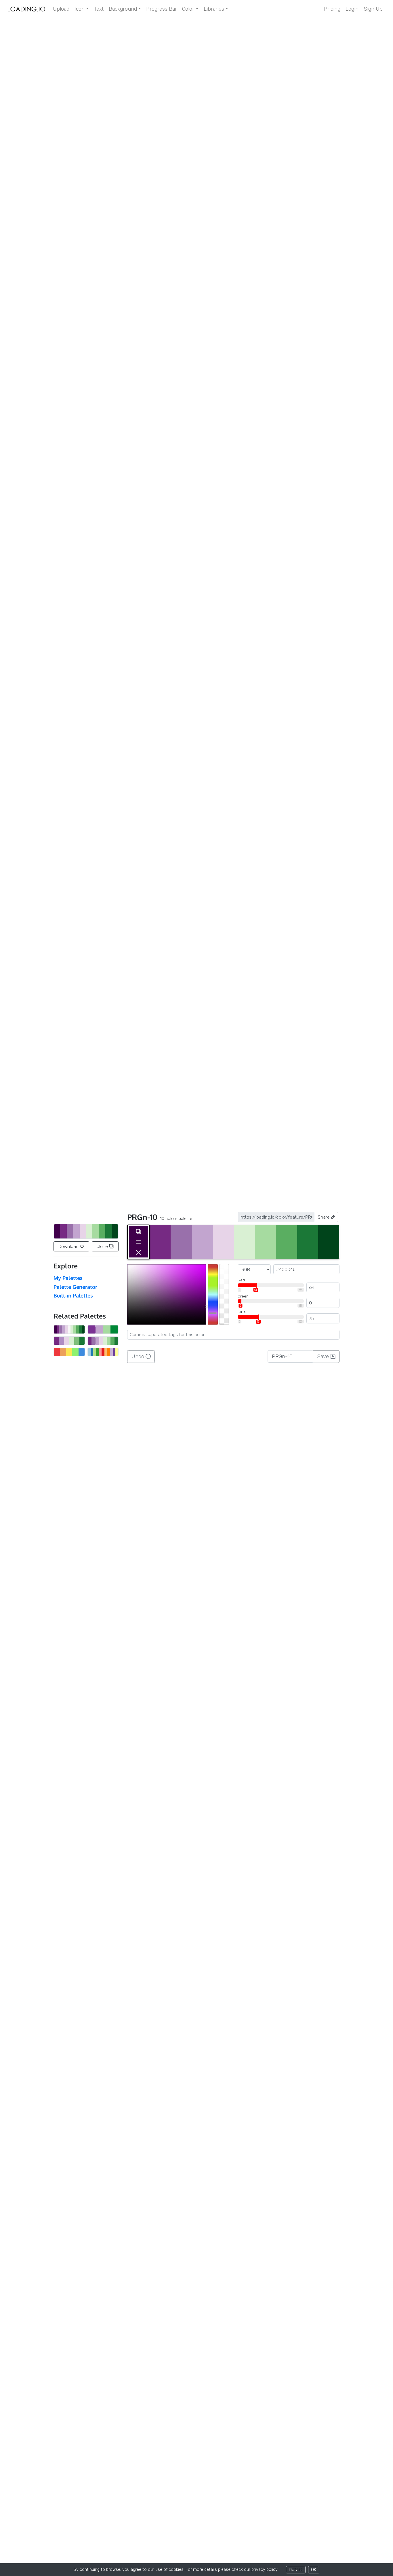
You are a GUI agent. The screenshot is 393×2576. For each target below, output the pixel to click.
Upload (61, 9)
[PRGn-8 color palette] (103, 1341)
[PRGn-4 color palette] (103, 1329)
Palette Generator (75, 1287)
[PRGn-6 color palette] (69, 1341)
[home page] (26, 9)
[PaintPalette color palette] (69, 1352)
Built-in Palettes (73, 1295)
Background (123, 9)
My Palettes (68, 1278)
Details (296, 2570)
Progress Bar (162, 9)
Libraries (214, 9)
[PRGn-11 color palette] (69, 1329)
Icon (80, 9)
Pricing (332, 9)
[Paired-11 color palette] (103, 1352)
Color (188, 9)
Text (99, 9)
